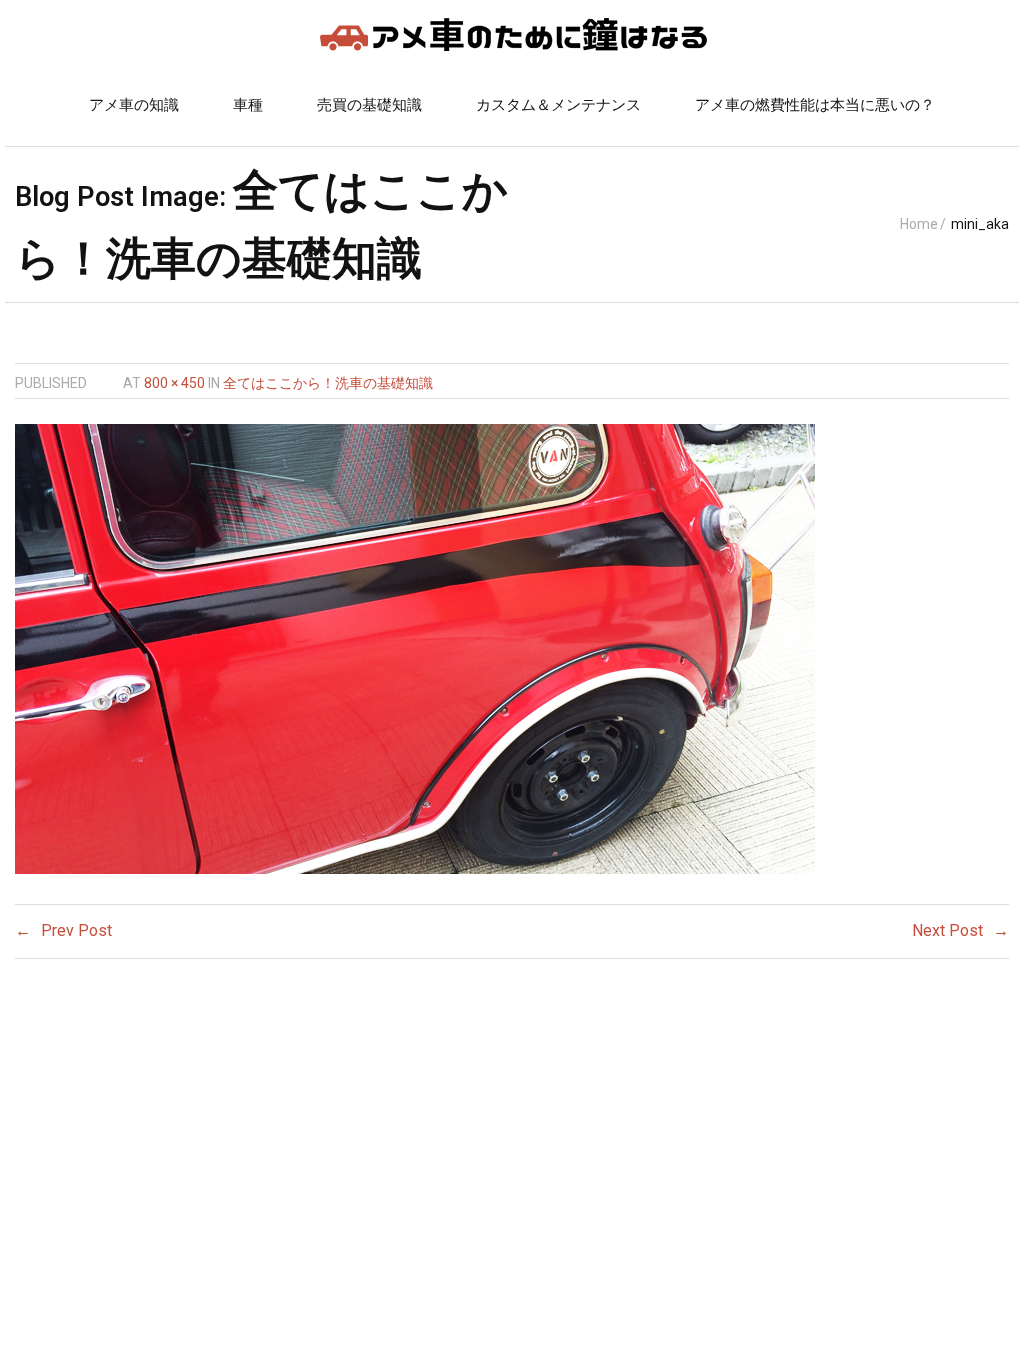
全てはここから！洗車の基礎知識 (328, 383)
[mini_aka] (415, 649)
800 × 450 (174, 383)
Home (919, 224)
